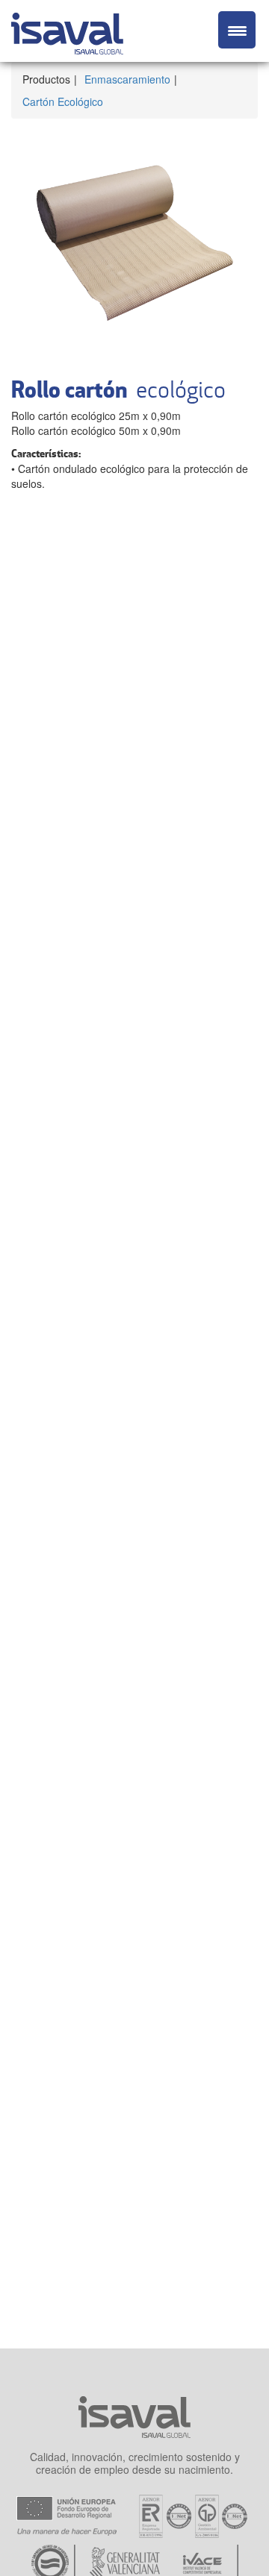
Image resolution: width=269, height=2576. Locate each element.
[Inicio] (67, 31)
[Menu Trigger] (237, 30)
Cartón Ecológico (63, 101)
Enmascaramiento (127, 79)
